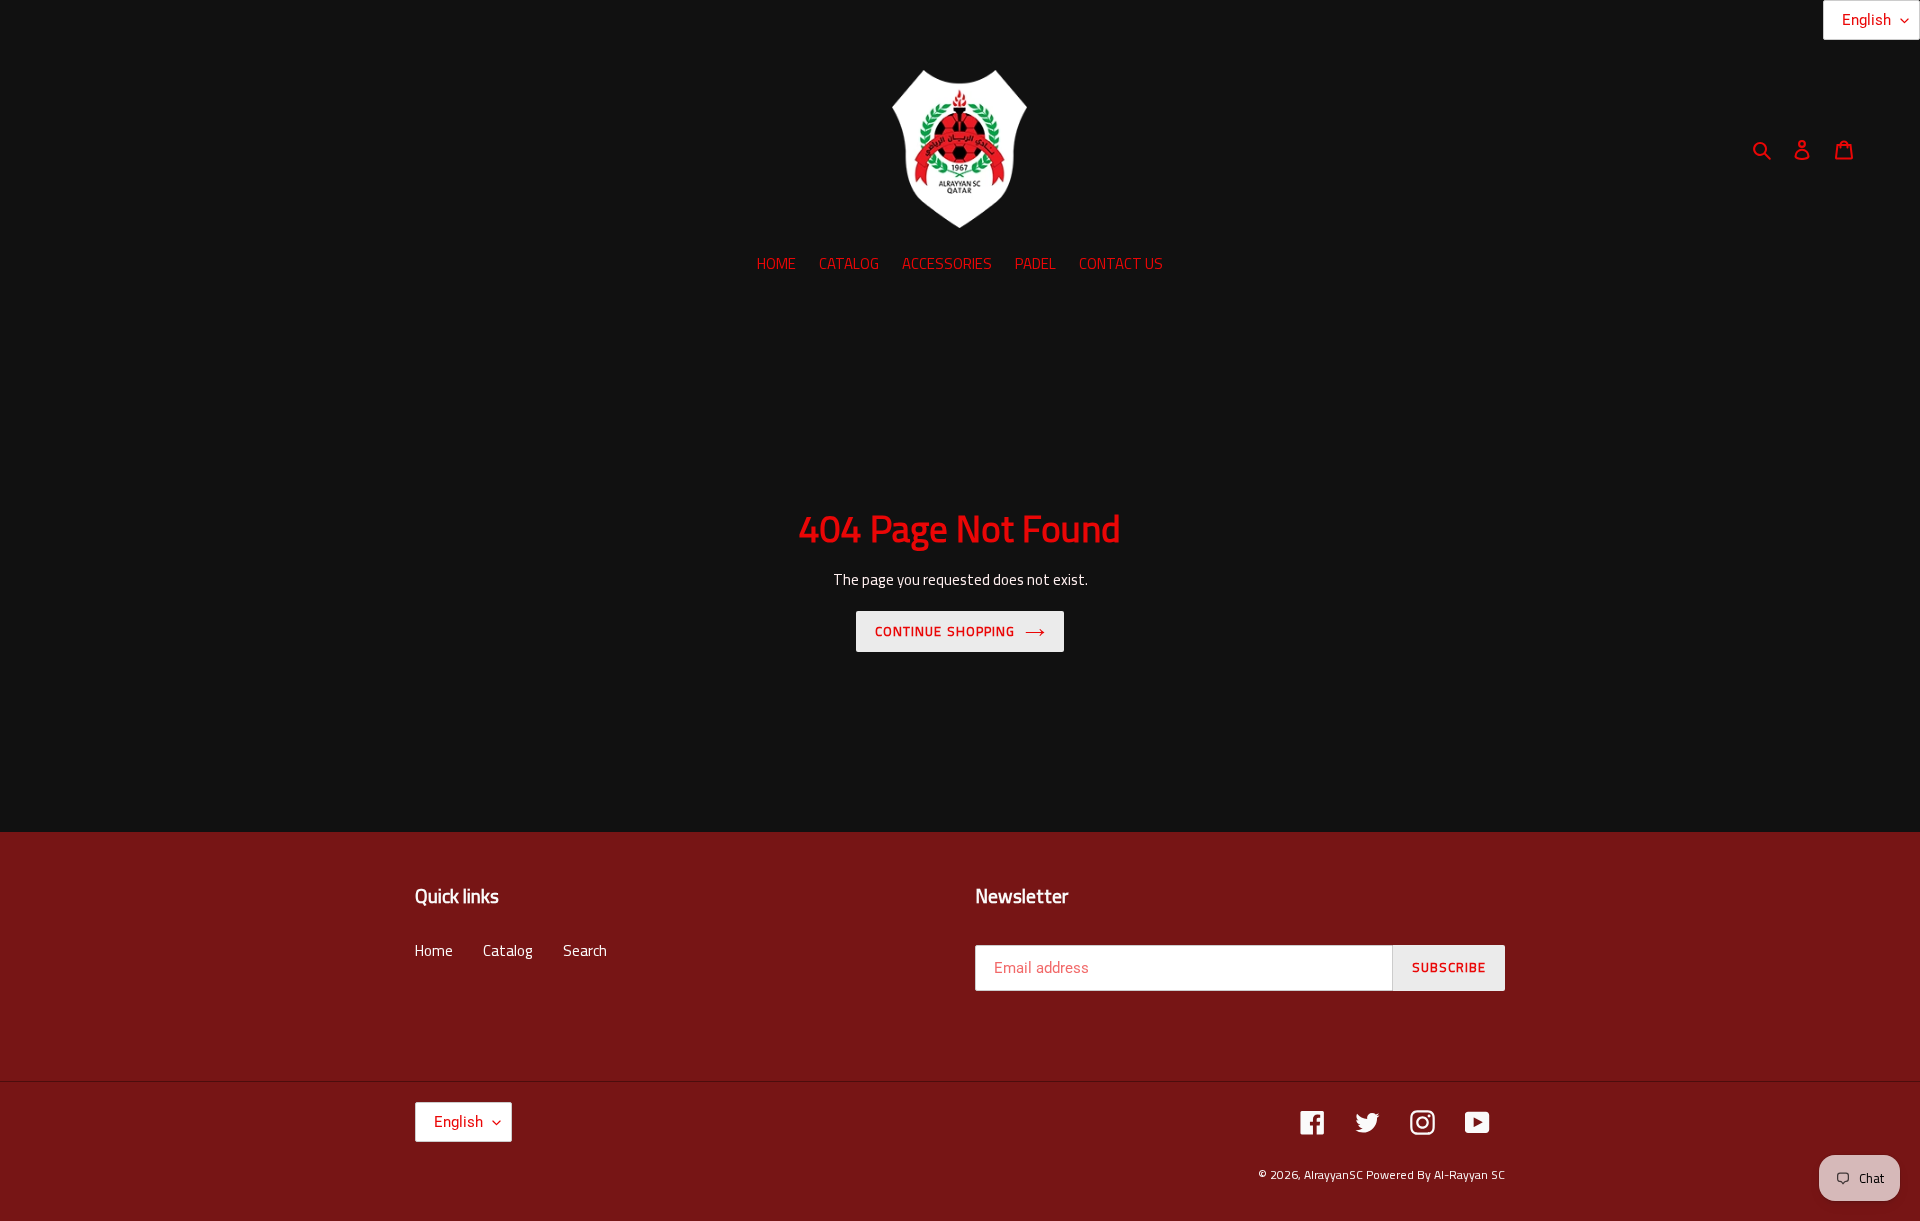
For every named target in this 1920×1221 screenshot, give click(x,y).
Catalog (508, 950)
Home (434, 950)
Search (585, 950)
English (458, 1122)
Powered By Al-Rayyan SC (1435, 1174)
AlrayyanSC (1333, 1174)
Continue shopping (945, 631)
